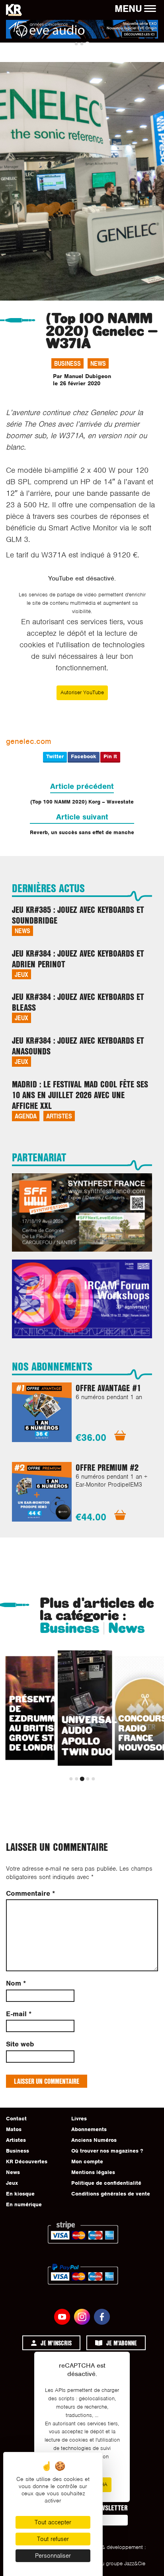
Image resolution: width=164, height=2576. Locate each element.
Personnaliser (53, 2556)
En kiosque (20, 2194)
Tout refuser (53, 2539)
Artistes (59, 1116)
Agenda (26, 1116)
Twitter (55, 756)
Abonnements (89, 2129)
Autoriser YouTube (82, 692)
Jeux (21, 974)
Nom (16, 1983)
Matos (14, 2129)
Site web (20, 2044)
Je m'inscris (56, 2343)
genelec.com (28, 741)
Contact (16, 2119)
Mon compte (87, 2162)
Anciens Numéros (94, 2140)
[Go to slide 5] (93, 1779)
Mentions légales (93, 2172)
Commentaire (30, 1894)
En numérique (24, 2204)
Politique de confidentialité (106, 2183)
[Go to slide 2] (82, 44)
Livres (79, 2119)
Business (67, 363)
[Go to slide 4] (88, 1779)
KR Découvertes (27, 2162)
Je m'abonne (122, 2343)
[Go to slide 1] (76, 44)
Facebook (84, 756)
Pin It (110, 756)
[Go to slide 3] (87, 44)
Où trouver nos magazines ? (107, 2151)
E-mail (19, 2014)
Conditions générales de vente (111, 2194)
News (98, 363)
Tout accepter (53, 2522)
